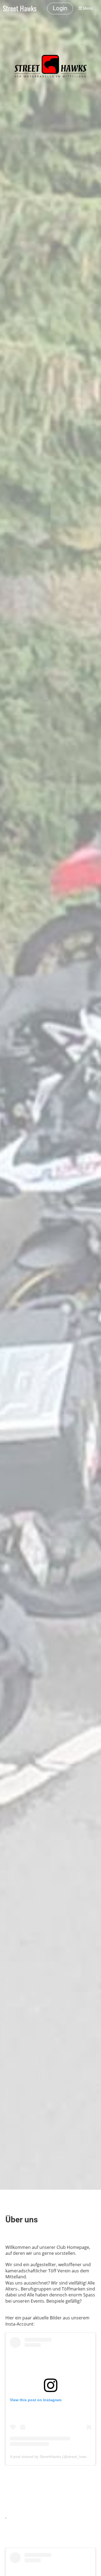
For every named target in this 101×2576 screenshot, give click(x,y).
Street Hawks (20, 9)
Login (60, 8)
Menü (87, 8)
